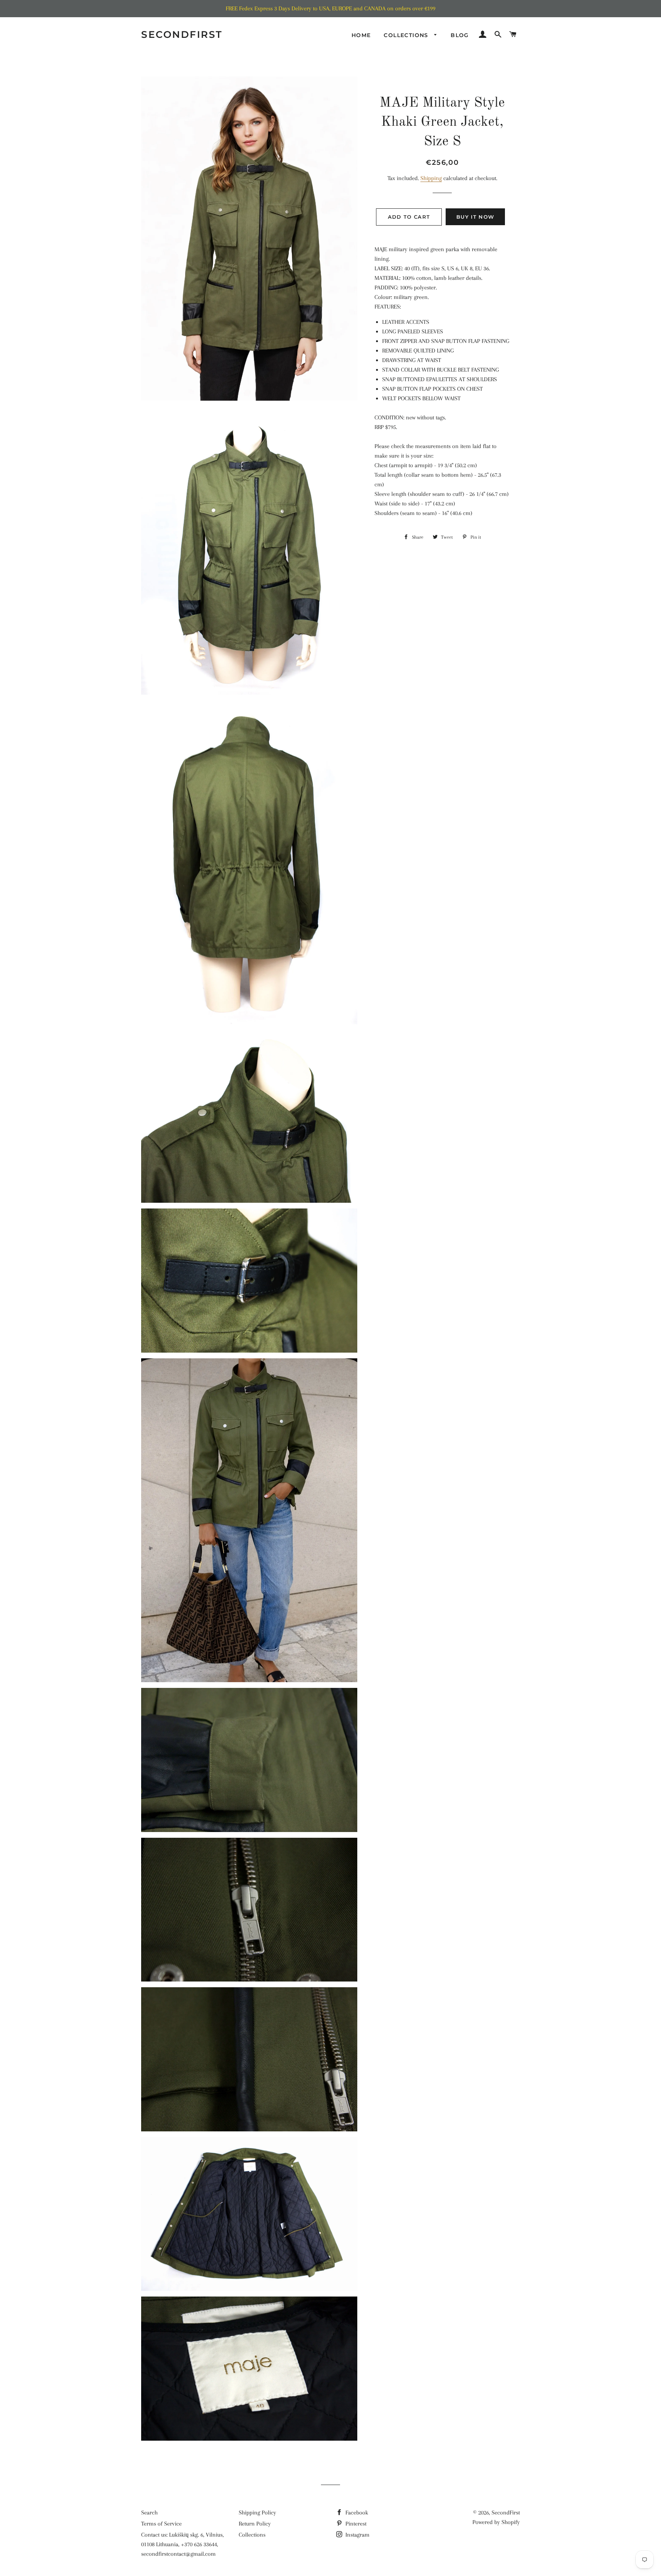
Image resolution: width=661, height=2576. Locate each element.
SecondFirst (182, 34)
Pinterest (355, 2524)
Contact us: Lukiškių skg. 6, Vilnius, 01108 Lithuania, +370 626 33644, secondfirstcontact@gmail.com (182, 2544)
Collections (407, 35)
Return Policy (255, 2524)
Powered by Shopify (496, 2522)
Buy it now (475, 217)
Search (149, 2513)
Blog (460, 35)
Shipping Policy (257, 2513)
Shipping (431, 178)
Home (361, 35)
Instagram (357, 2535)
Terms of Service (161, 2524)
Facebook (356, 2513)
